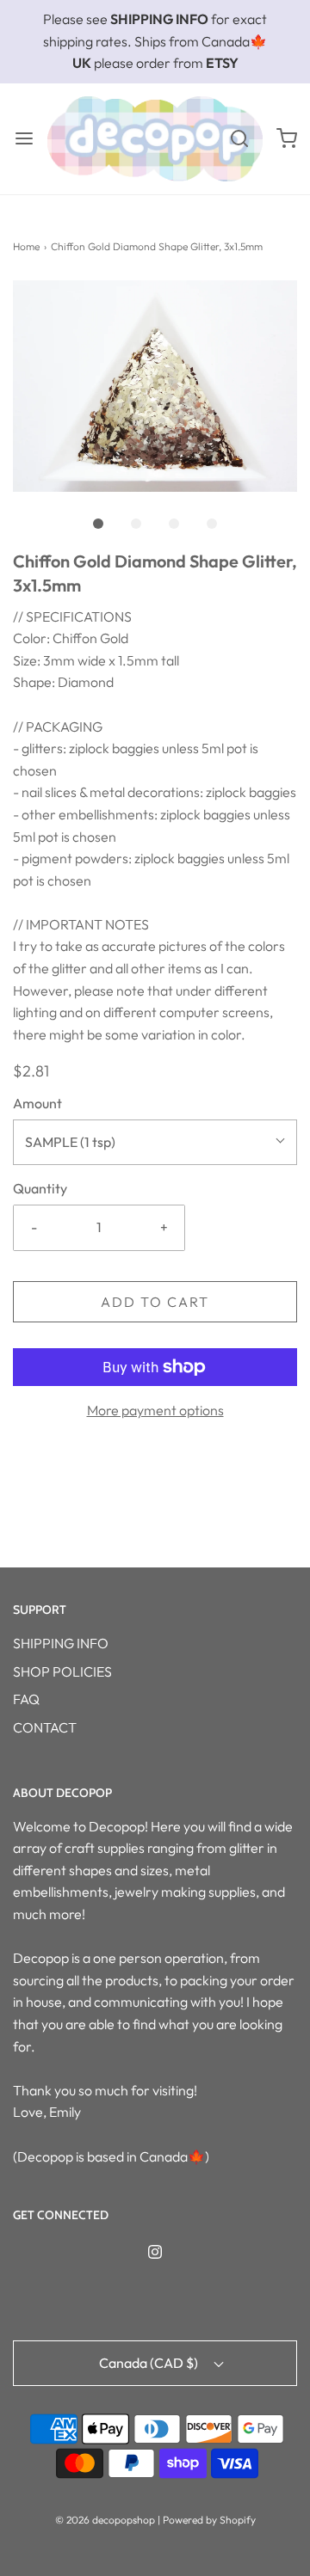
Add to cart (155, 1302)
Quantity (40, 1188)
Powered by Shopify (209, 2520)
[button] (155, 386)
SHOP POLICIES (62, 1671)
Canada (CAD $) (150, 2363)
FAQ (26, 1699)
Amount (37, 1103)
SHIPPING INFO (61, 1643)
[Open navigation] (24, 139)
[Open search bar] (239, 139)
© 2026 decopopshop (105, 2520)
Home (26, 246)
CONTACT (45, 1727)
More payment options (155, 1410)
